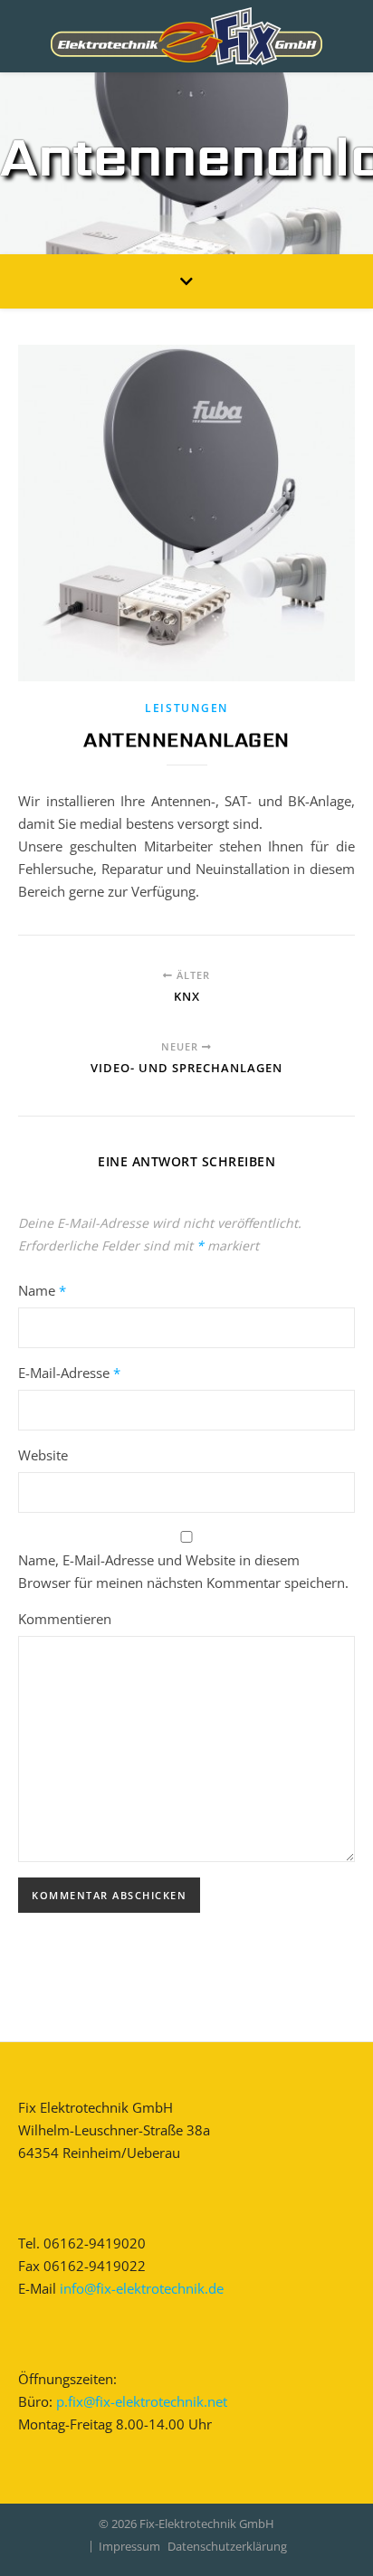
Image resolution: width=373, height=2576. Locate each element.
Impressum (129, 2546)
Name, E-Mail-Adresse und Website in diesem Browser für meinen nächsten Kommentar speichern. (183, 1571)
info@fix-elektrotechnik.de (142, 2288)
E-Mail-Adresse (69, 1373)
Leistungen (186, 708)
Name (42, 1290)
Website (43, 1455)
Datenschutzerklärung (227, 2546)
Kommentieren (65, 1619)
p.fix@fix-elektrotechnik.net (142, 2401)
